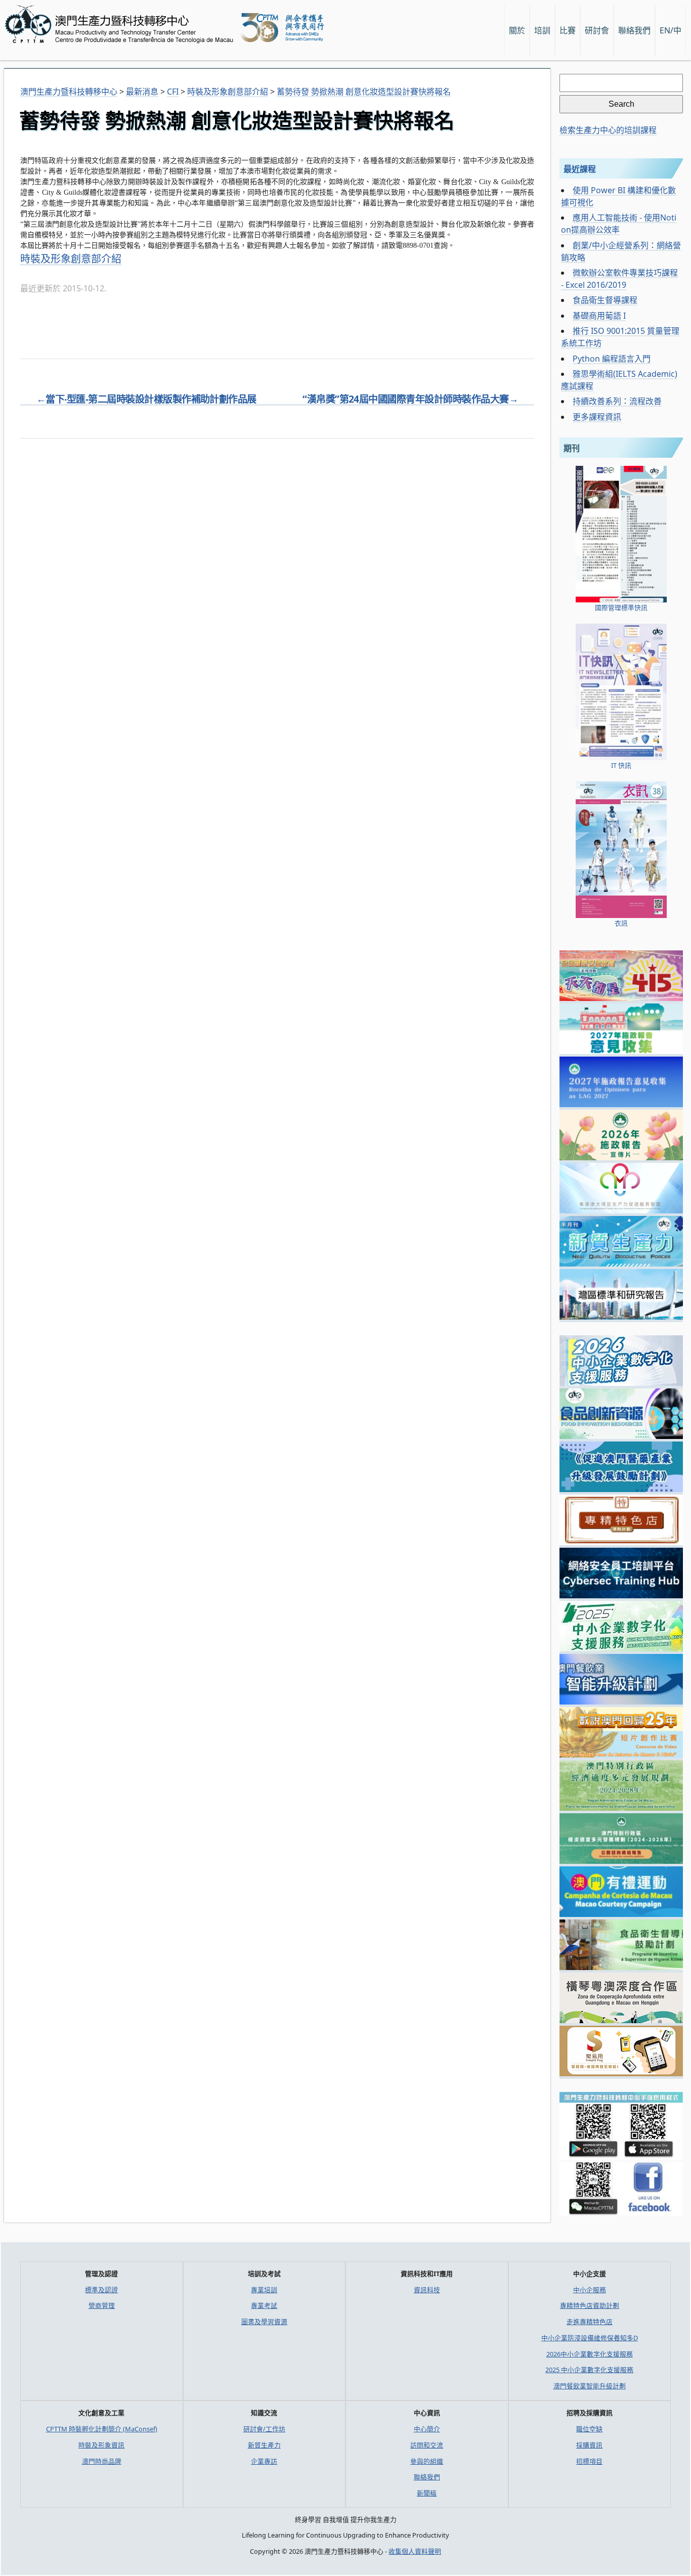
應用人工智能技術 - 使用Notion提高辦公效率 (619, 224)
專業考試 (264, 2305)
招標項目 (589, 2461)
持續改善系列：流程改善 (617, 401)
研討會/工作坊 (264, 2429)
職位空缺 (589, 2429)
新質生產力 (264, 2445)
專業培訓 (264, 2290)
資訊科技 (427, 2290)
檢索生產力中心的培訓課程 (608, 130)
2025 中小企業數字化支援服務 (589, 2370)
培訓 (542, 30)
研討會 (597, 30)
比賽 (568, 30)
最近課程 (580, 169)
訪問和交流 (427, 2445)
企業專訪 (264, 2461)
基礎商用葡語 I (599, 316)
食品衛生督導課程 (605, 300)
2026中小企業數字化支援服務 (590, 2354)
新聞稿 (427, 2493)
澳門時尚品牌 (102, 2461)
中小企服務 (590, 2290)
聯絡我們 (427, 2477)
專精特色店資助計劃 (590, 2305)
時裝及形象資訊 (101, 2445)
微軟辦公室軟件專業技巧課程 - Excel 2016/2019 (619, 279)
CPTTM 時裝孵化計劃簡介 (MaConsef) (102, 2429)
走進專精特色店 (590, 2322)
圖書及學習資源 (264, 2322)
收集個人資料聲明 (415, 2551)
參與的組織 (427, 2461)
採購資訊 (589, 2445)
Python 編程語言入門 (612, 359)
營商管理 (102, 2305)
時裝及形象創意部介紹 (71, 259)
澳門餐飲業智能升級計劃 (590, 2386)
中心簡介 (427, 2429)
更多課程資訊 (597, 417)
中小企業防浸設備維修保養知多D (590, 2338)
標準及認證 (101, 2290)
